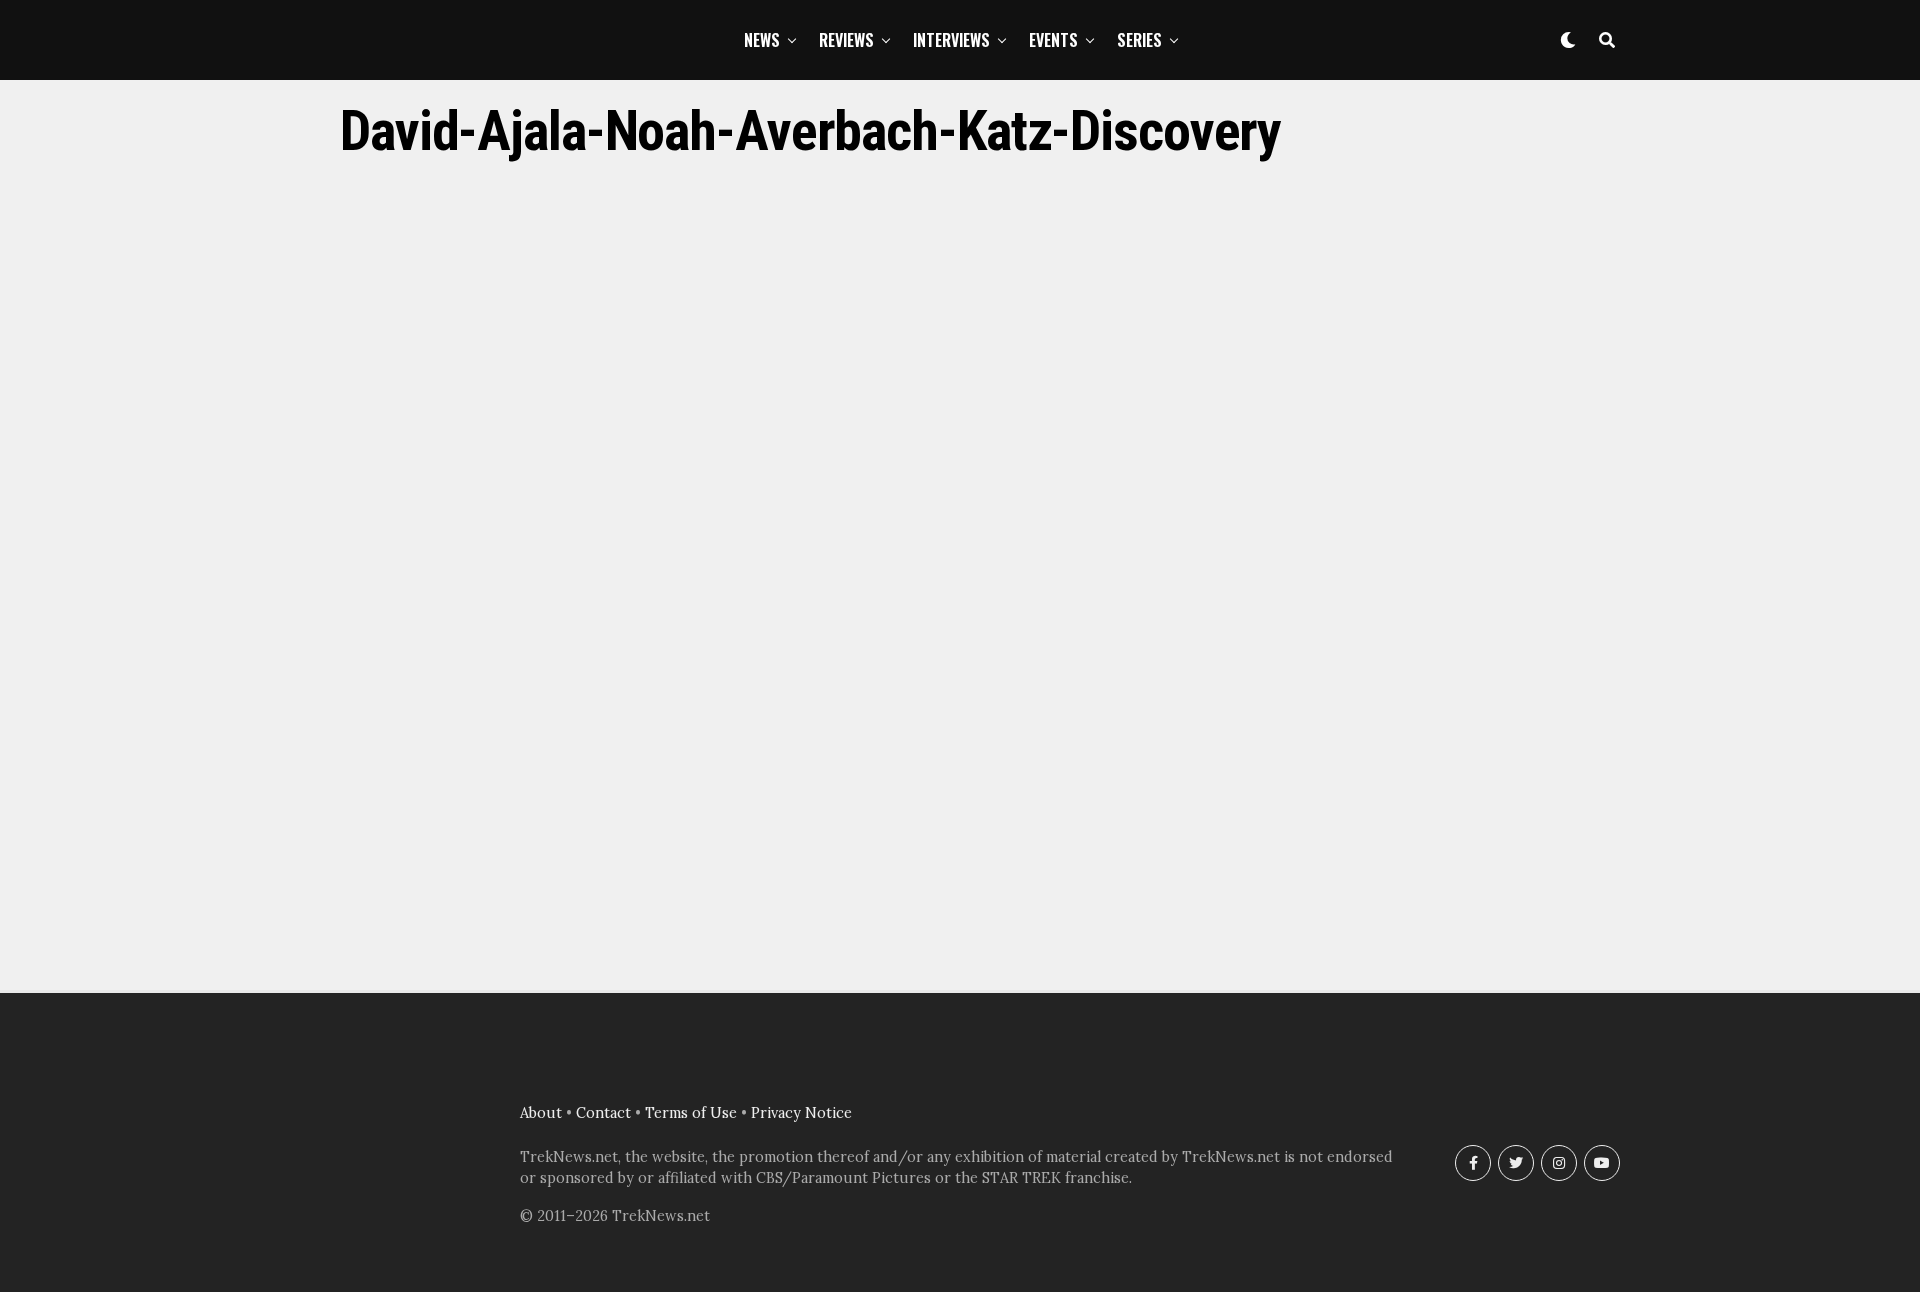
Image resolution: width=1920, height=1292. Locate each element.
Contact (603, 1113)
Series (1139, 40)
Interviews (951, 40)
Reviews (846, 40)
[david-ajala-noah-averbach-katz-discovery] (960, 945)
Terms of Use (691, 1113)
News (762, 40)
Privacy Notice (801, 1113)
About (541, 1113)
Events (1053, 40)
